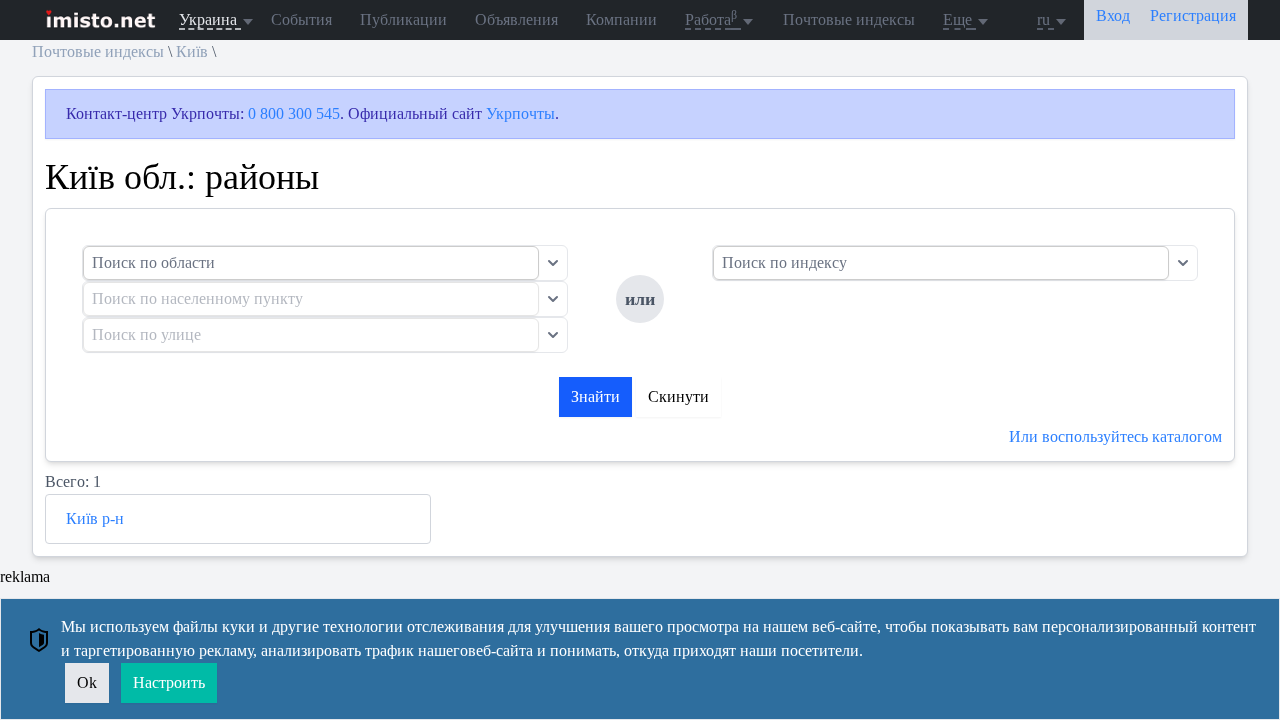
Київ (192, 51)
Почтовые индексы (849, 19)
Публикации (403, 19)
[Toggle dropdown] (553, 263)
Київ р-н (95, 518)
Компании (621, 19)
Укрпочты (520, 113)
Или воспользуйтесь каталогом (1115, 436)
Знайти (595, 396)
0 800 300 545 (294, 113)
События (301, 19)
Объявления (516, 19)
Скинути (678, 396)
